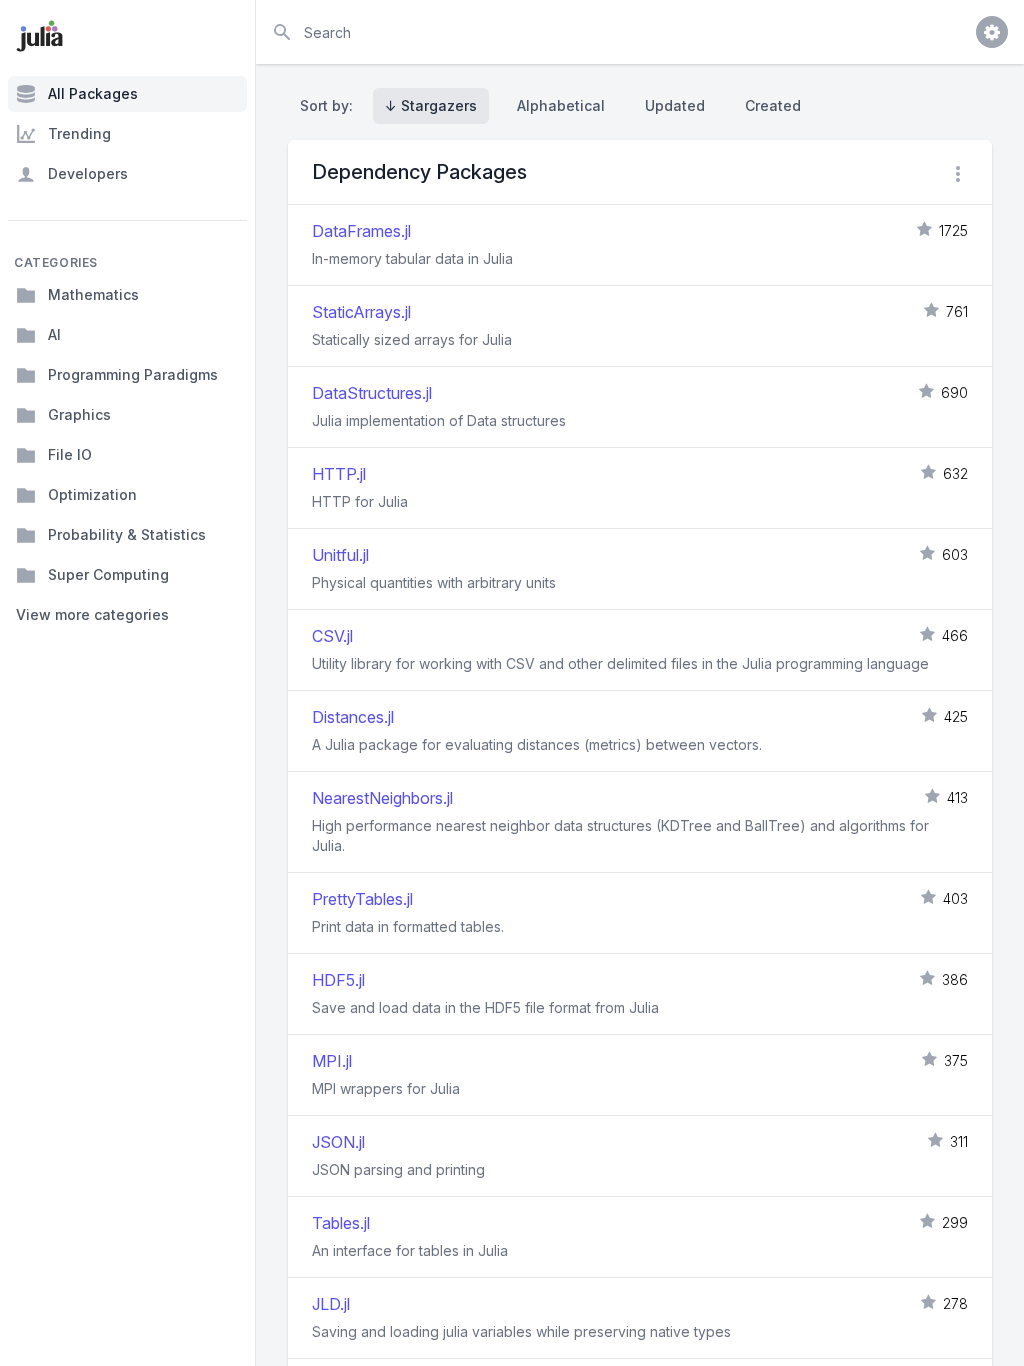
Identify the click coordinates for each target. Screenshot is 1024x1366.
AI (54, 334)
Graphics (79, 414)
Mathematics (93, 294)
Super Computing (108, 574)
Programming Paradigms (133, 374)
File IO (70, 454)
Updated (675, 105)
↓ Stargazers (431, 105)
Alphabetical (561, 105)
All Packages (93, 93)
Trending (79, 133)
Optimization (92, 494)
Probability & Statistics (127, 534)
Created (773, 105)
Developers (88, 173)
